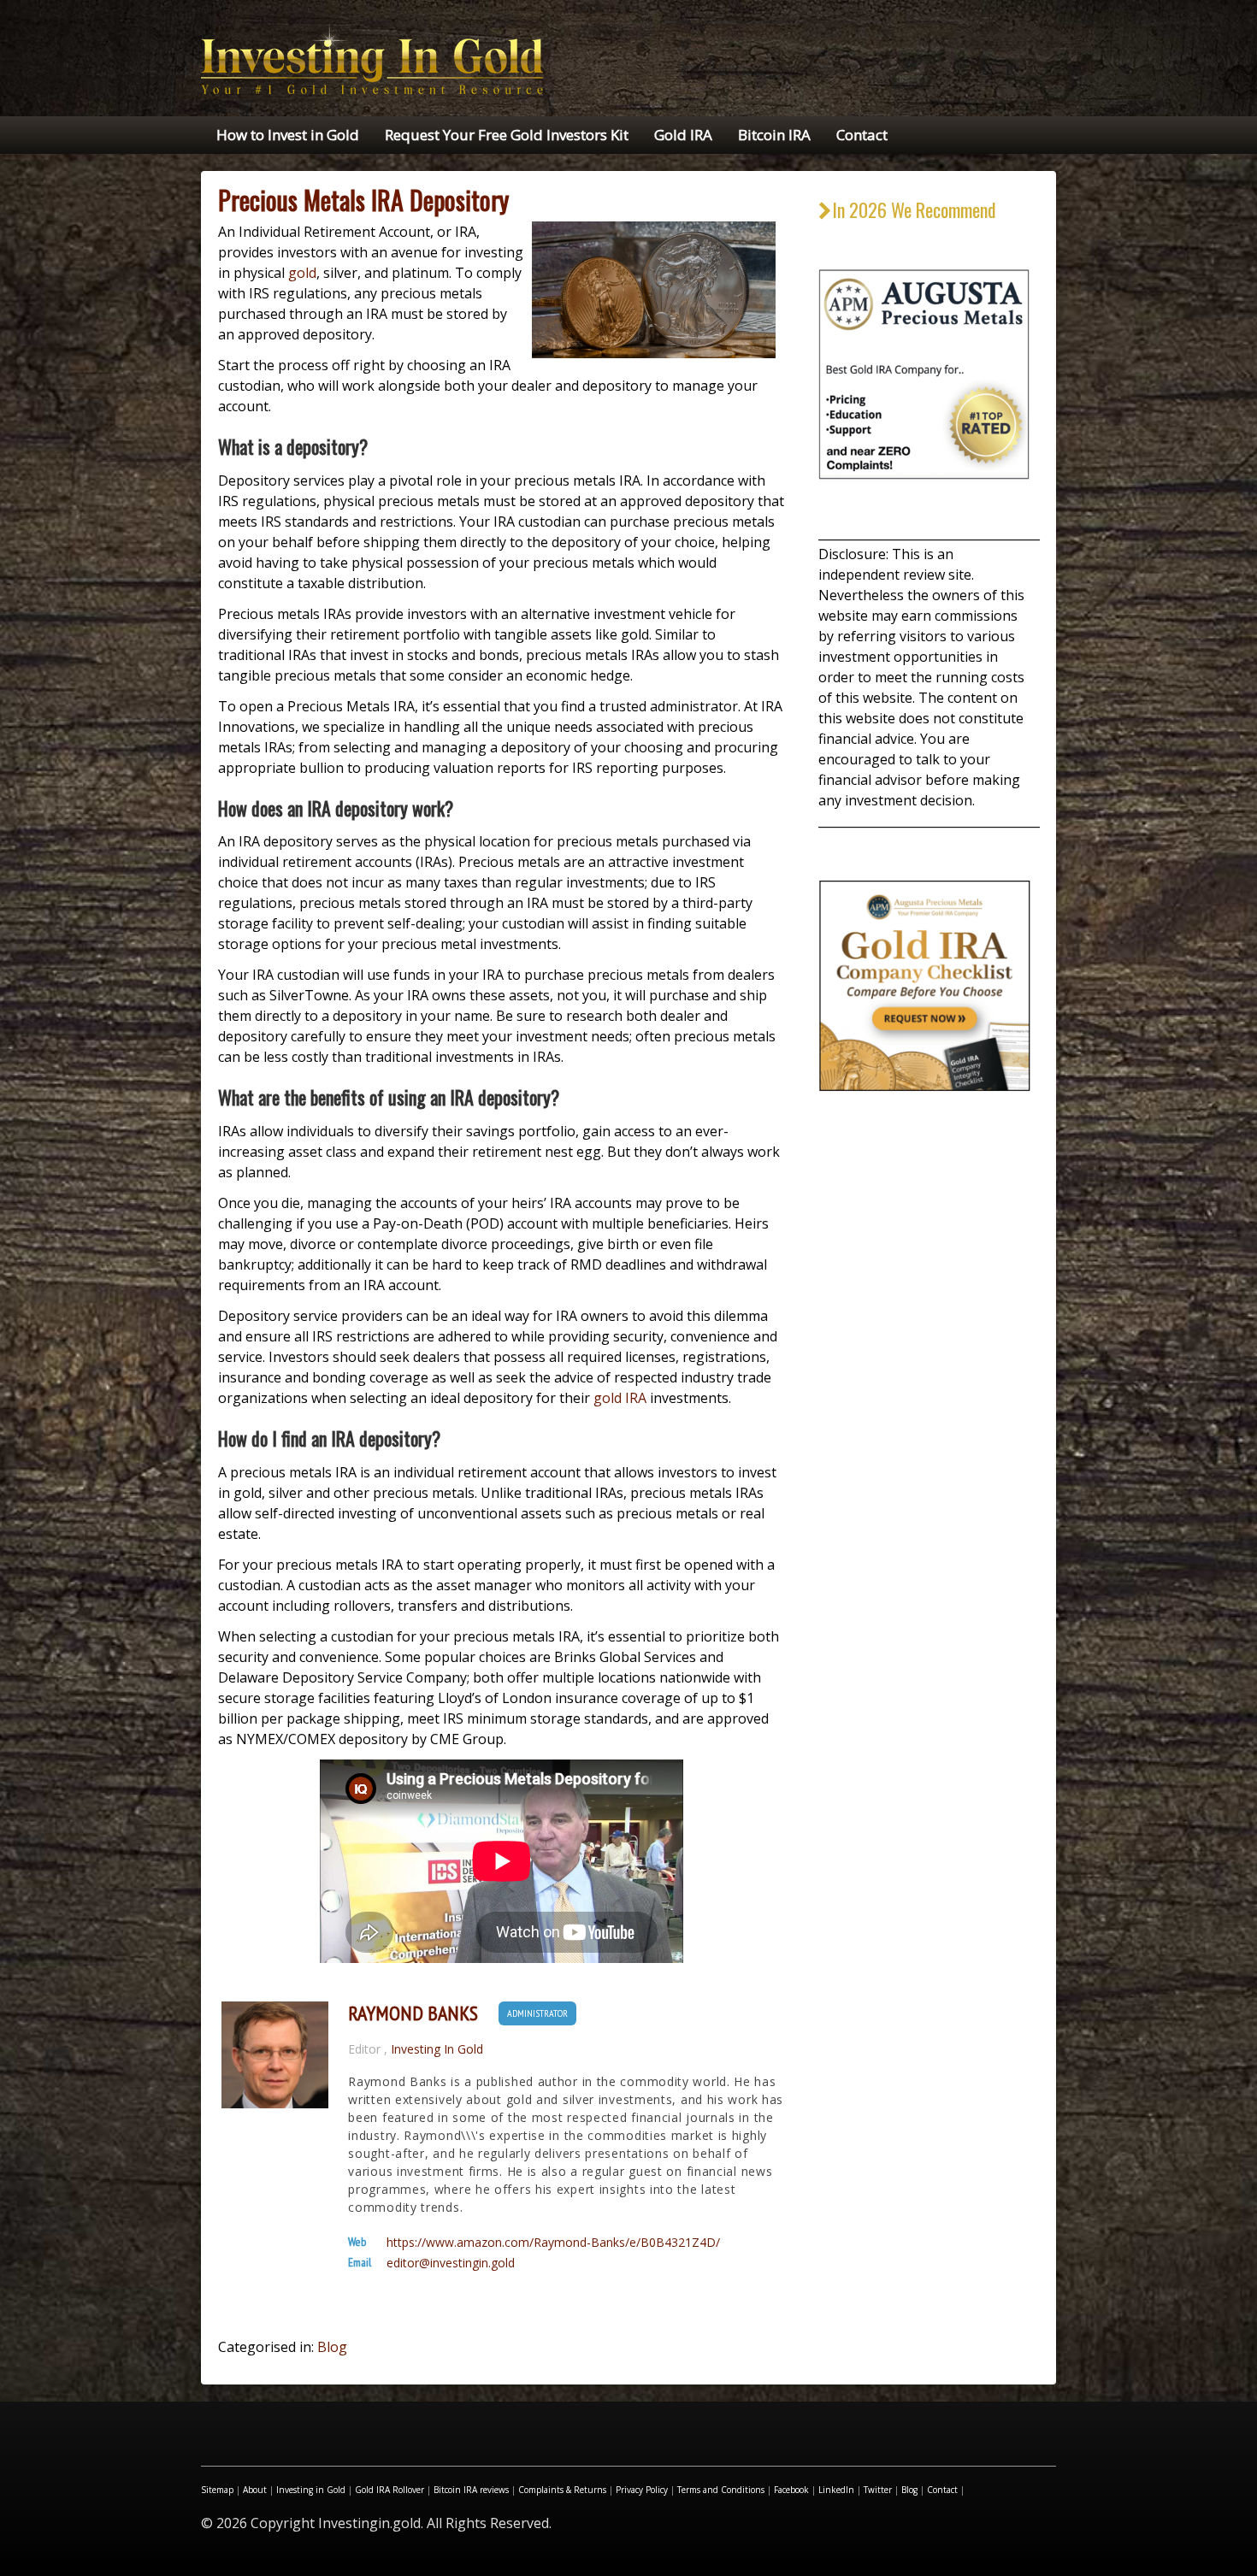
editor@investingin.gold (451, 2263)
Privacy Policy (642, 2490)
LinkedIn (836, 2490)
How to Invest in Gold (288, 135)
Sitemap (217, 2490)
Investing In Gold (437, 2049)
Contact (862, 135)
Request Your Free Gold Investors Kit (507, 135)
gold (302, 273)
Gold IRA (683, 135)
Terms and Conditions (721, 2490)
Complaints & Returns (562, 2490)
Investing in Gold (311, 2490)
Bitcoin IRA (774, 135)
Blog (332, 2347)
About (255, 2490)
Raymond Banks (413, 2013)
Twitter (878, 2490)
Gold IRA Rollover (389, 2490)
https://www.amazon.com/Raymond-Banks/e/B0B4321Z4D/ (553, 2243)
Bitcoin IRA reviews (471, 2490)
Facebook (791, 2490)
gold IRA (620, 1398)
